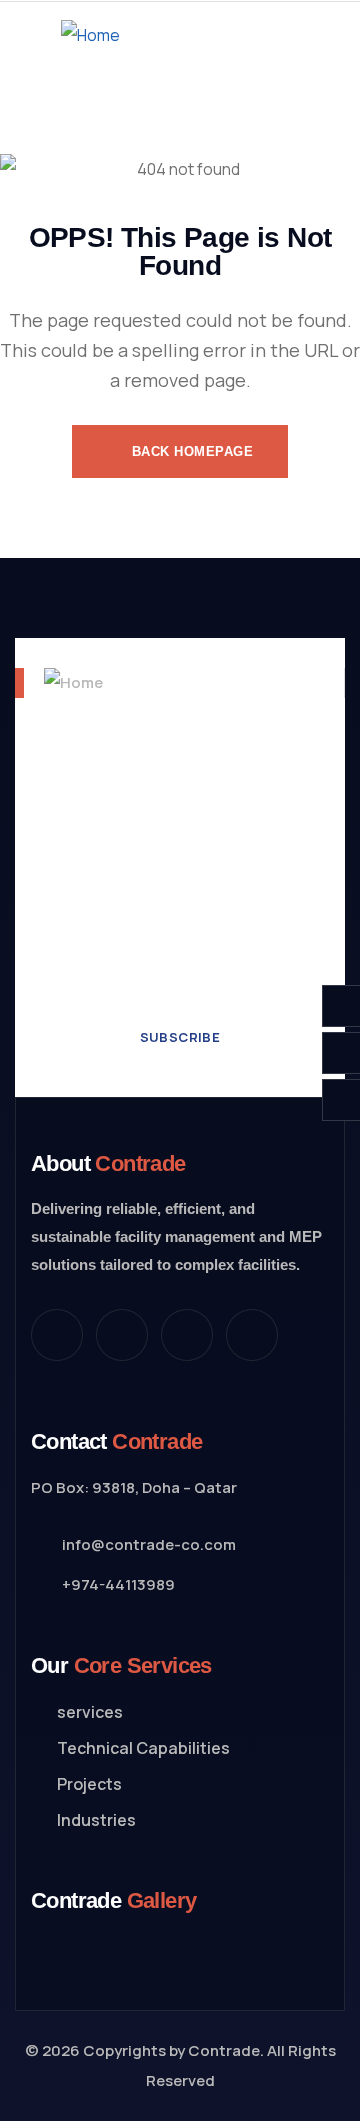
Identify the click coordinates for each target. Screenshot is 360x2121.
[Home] (90, 35)
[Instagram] (187, 1335)
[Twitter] (57, 1335)
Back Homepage (190, 451)
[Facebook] (122, 1335)
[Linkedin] (252, 1335)
